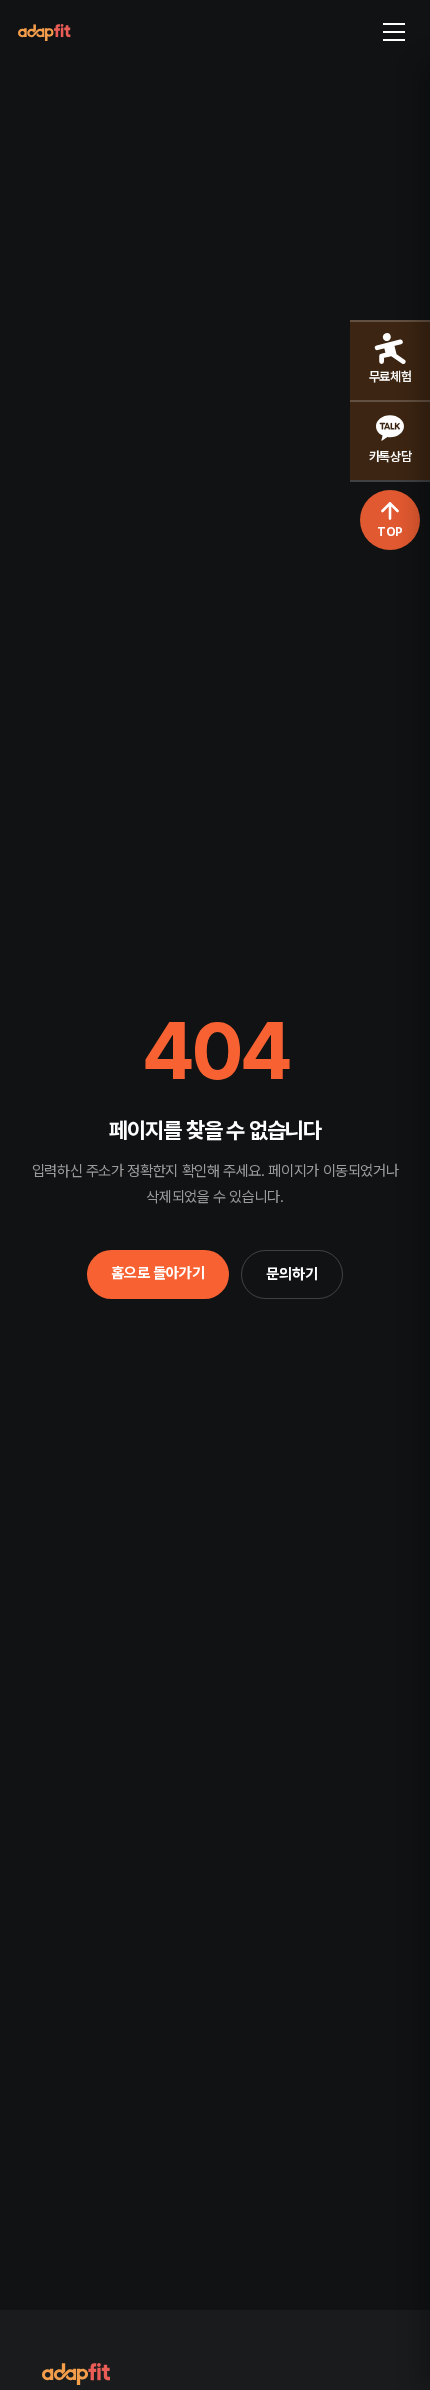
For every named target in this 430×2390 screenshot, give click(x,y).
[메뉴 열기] (394, 32)
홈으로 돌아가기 (158, 1273)
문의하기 (292, 1274)
